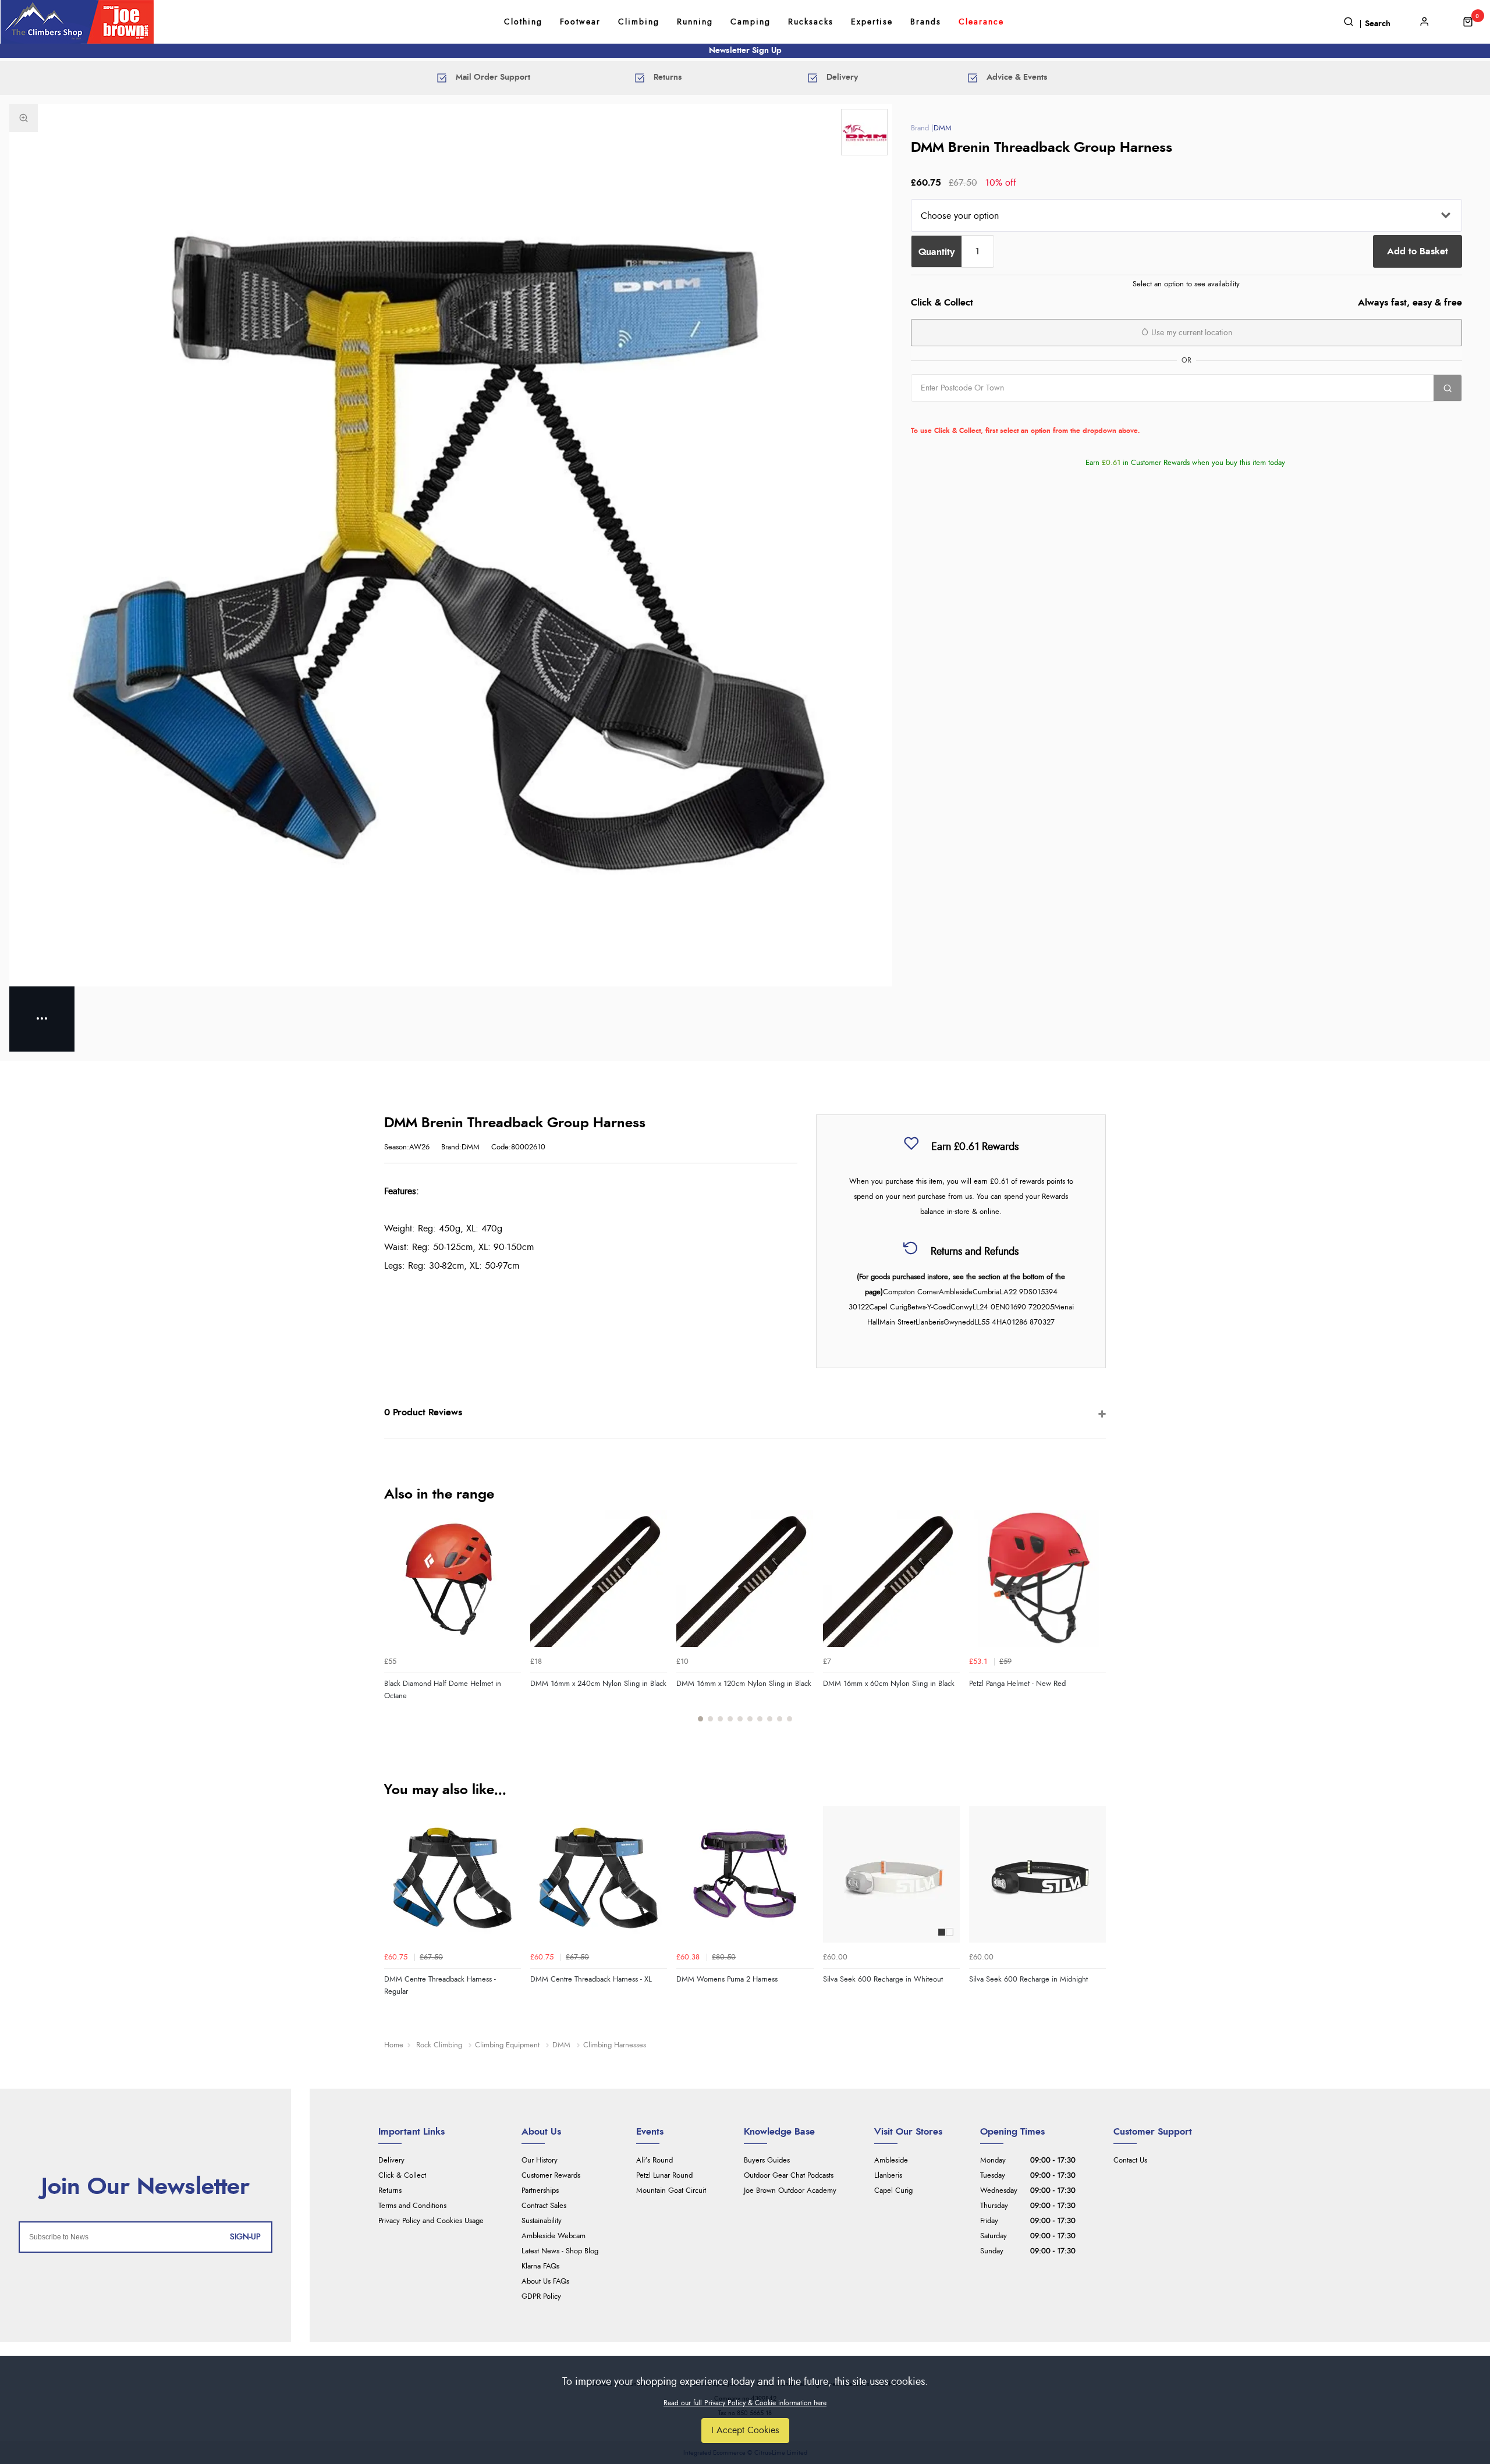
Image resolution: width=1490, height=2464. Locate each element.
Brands (926, 22)
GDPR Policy (541, 2297)
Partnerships (540, 2191)
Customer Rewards (551, 2176)
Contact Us (1130, 2161)
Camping (751, 22)
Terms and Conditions (412, 2206)
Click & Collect (402, 2176)
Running (695, 22)
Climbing (639, 22)
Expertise (872, 22)
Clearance (981, 22)
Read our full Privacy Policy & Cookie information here (745, 2403)
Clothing (523, 22)
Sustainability (542, 2221)
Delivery (391, 2161)
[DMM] (864, 132)
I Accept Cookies (745, 2430)
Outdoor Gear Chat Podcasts (789, 2176)
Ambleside (891, 2161)
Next (1095, 1623)
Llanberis (888, 2176)
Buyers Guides (767, 2161)
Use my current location (1191, 333)
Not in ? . (985, 414)
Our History (540, 2161)
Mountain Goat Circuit (671, 2191)
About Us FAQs (545, 2282)
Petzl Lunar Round (664, 2176)
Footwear (580, 22)
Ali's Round (654, 2161)
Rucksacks (811, 22)
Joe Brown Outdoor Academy (790, 2191)
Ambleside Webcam (554, 2236)
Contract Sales (544, 2206)
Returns (390, 2191)
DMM (943, 128)
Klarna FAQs (540, 2266)
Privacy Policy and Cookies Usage (431, 2221)
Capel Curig (893, 2191)
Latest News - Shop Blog (560, 2251)
